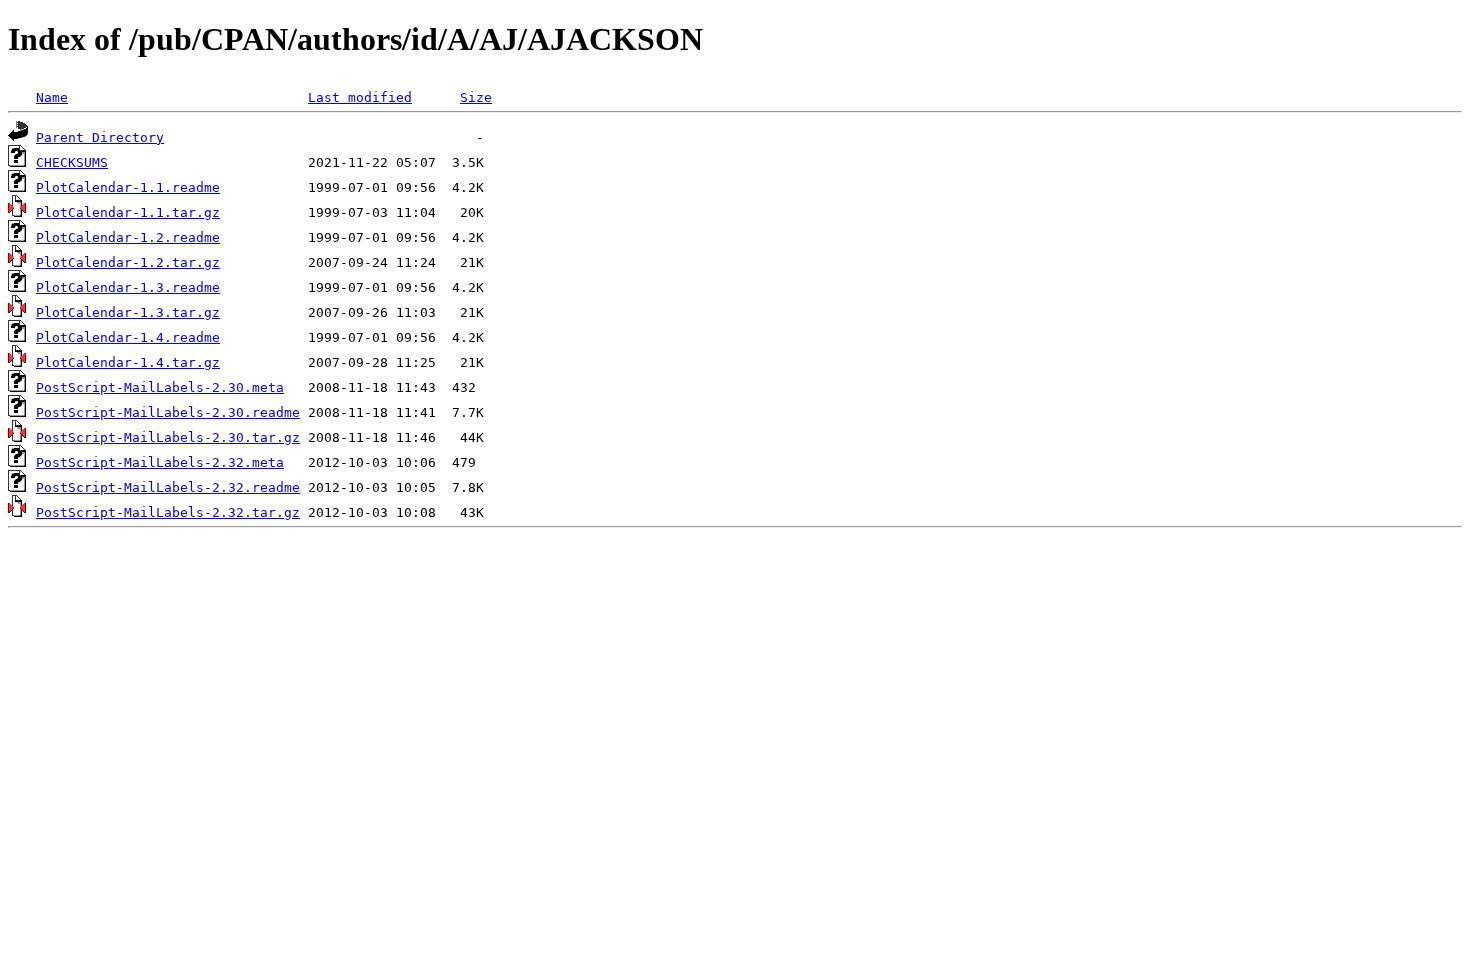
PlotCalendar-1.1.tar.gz (128, 212)
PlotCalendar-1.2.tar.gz (128, 262)
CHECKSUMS (72, 162)
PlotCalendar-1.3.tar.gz (128, 312)
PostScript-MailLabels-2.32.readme (168, 487)
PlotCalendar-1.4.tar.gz (128, 362)
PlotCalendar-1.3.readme (128, 287)
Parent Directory (100, 137)
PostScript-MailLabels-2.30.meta (160, 387)
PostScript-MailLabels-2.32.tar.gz (168, 512)
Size (476, 97)
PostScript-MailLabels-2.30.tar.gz (168, 437)
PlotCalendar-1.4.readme (128, 337)
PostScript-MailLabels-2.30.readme (168, 412)
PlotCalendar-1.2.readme (128, 237)
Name (52, 97)
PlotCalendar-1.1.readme (128, 187)
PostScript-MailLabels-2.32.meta (160, 462)
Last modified (360, 97)
